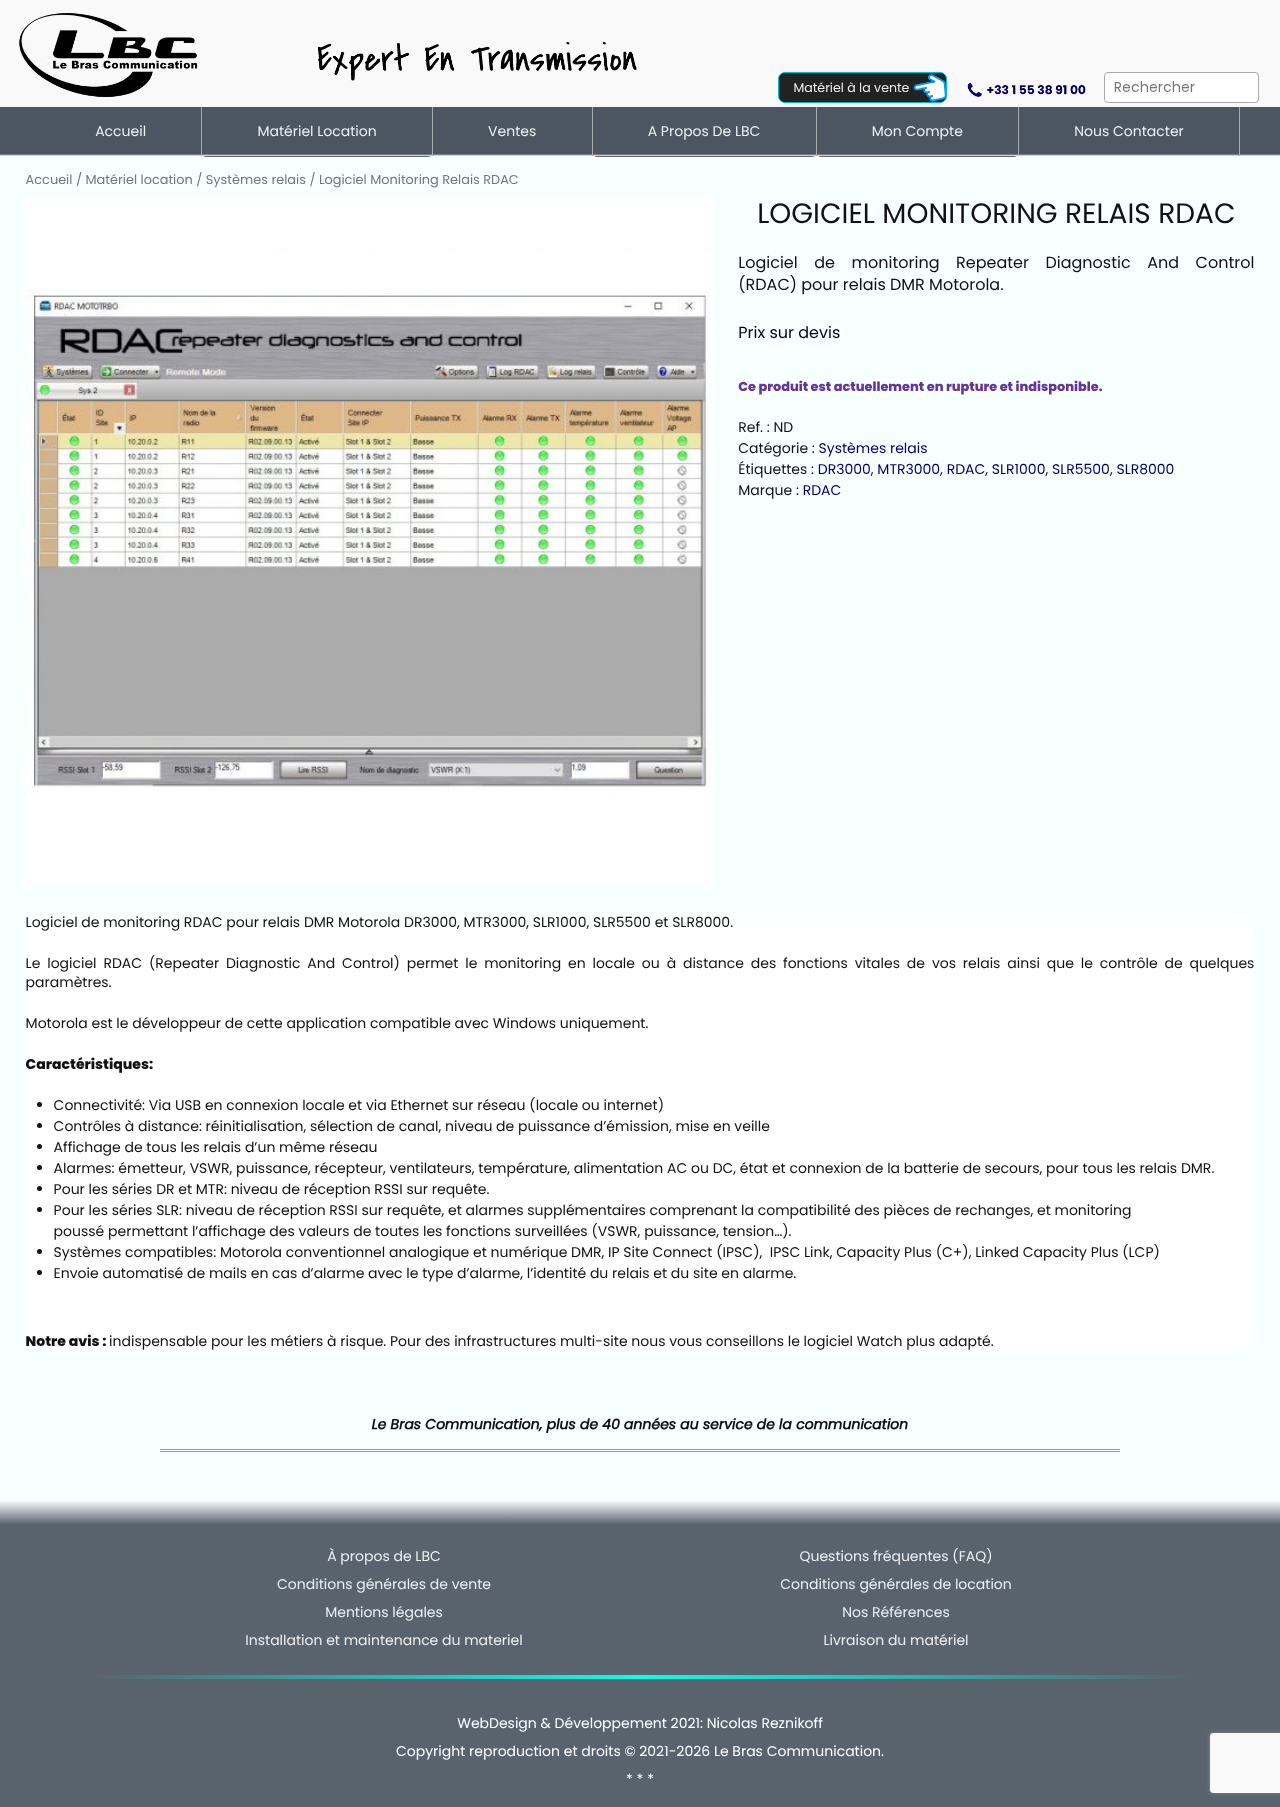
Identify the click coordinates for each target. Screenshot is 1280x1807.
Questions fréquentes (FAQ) (895, 1556)
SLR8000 (1145, 469)
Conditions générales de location (896, 1584)
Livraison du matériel (895, 1640)
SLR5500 (1081, 469)
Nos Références (896, 1612)
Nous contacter (1129, 131)
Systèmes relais (256, 179)
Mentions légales (384, 1612)
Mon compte (917, 131)
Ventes (512, 131)
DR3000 (844, 469)
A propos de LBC (704, 131)
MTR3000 (908, 469)
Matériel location (316, 131)
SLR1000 (1019, 469)
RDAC (966, 469)
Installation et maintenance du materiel (383, 1640)
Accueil (120, 131)
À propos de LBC (384, 1556)
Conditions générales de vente (384, 1584)
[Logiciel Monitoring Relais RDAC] (370, 541)
